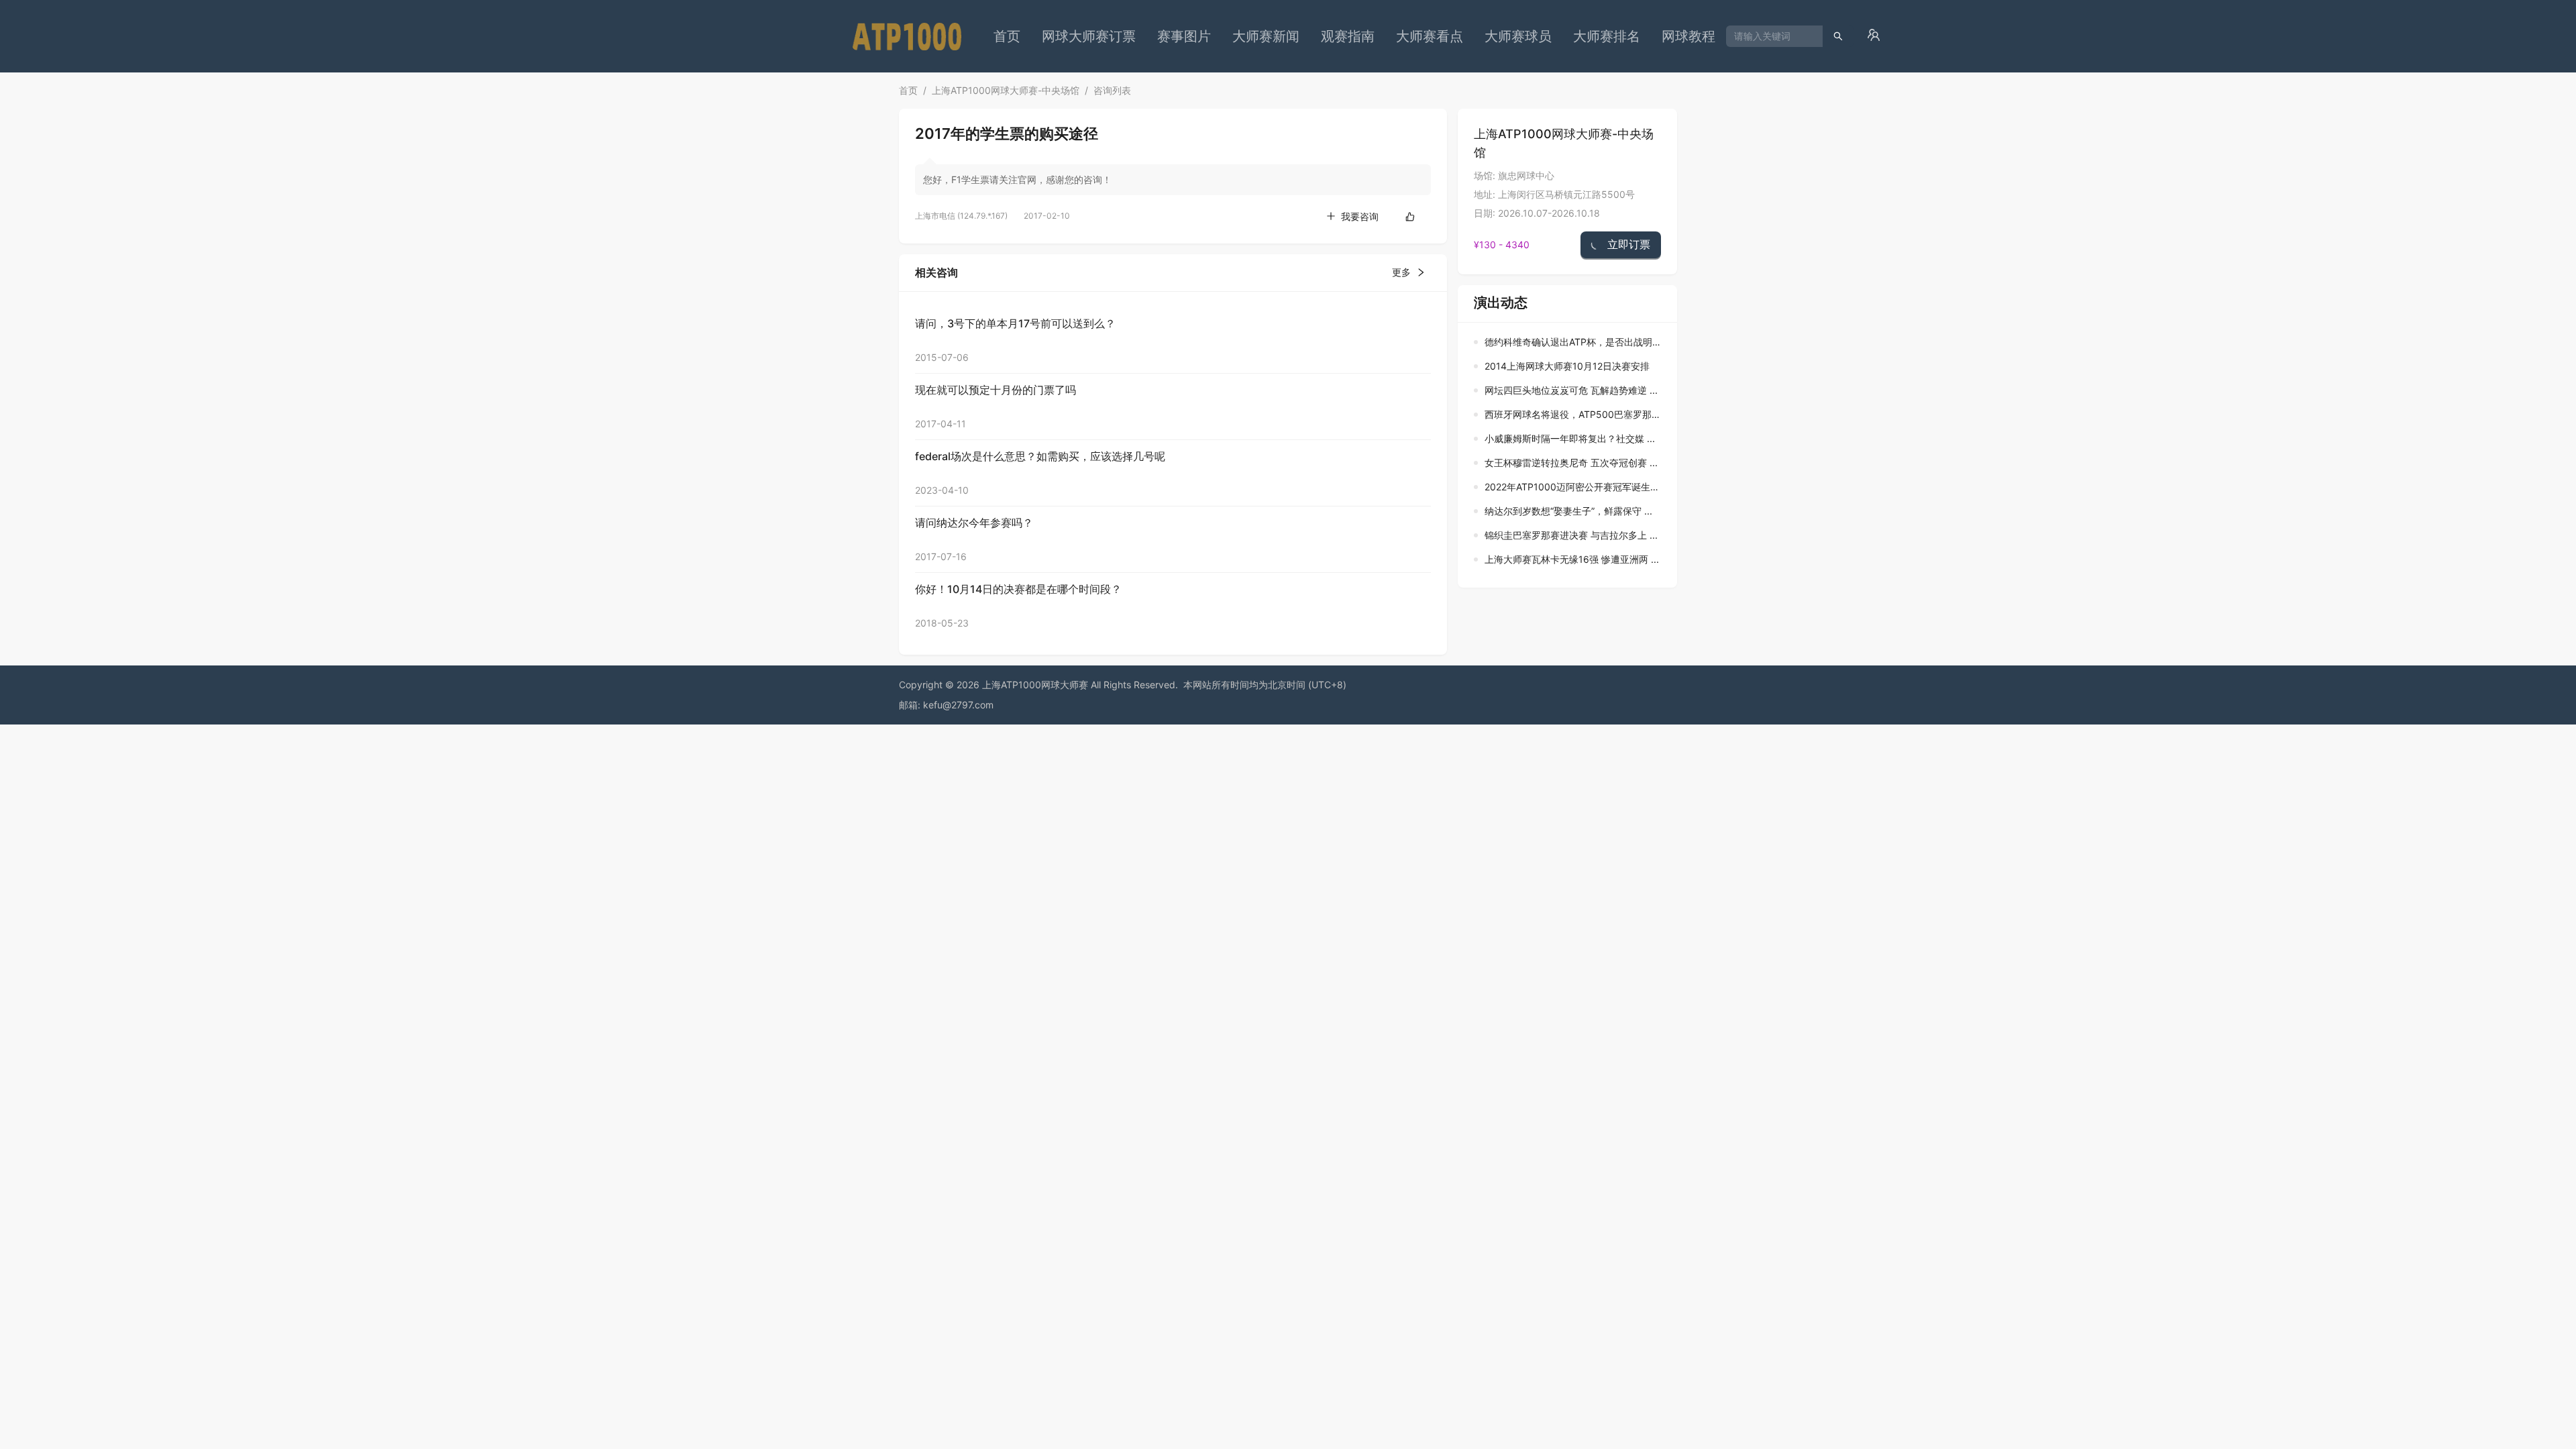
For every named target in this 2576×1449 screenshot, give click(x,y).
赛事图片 (1184, 36)
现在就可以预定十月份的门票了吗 (996, 390)
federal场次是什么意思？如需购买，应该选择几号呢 (1040, 456)
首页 (1007, 36)
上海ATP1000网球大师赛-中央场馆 (1006, 90)
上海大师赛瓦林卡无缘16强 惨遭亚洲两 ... (1572, 559)
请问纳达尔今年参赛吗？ (974, 523)
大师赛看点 (1430, 36)
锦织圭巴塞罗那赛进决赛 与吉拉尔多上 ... (1571, 535)
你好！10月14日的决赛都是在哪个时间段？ (1018, 589)
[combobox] (1769, 36)
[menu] (1354, 36)
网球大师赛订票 (1089, 36)
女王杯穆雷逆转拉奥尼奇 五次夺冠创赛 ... (1571, 463)
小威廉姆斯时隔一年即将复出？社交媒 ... (1570, 438)
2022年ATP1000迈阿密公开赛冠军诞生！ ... (1577, 487)
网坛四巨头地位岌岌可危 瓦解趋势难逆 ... (1571, 390)
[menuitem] (1007, 36)
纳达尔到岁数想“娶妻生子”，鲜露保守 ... (1568, 511)
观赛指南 (1348, 36)
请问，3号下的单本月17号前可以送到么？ (1015, 323)
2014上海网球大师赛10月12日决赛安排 (1567, 366)
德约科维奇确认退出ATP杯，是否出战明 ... (1574, 342)
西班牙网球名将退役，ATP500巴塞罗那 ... (1573, 414)
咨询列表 (1112, 90)
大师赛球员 (1518, 36)
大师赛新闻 (1266, 36)
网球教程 (1688, 36)
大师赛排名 (1607, 36)
